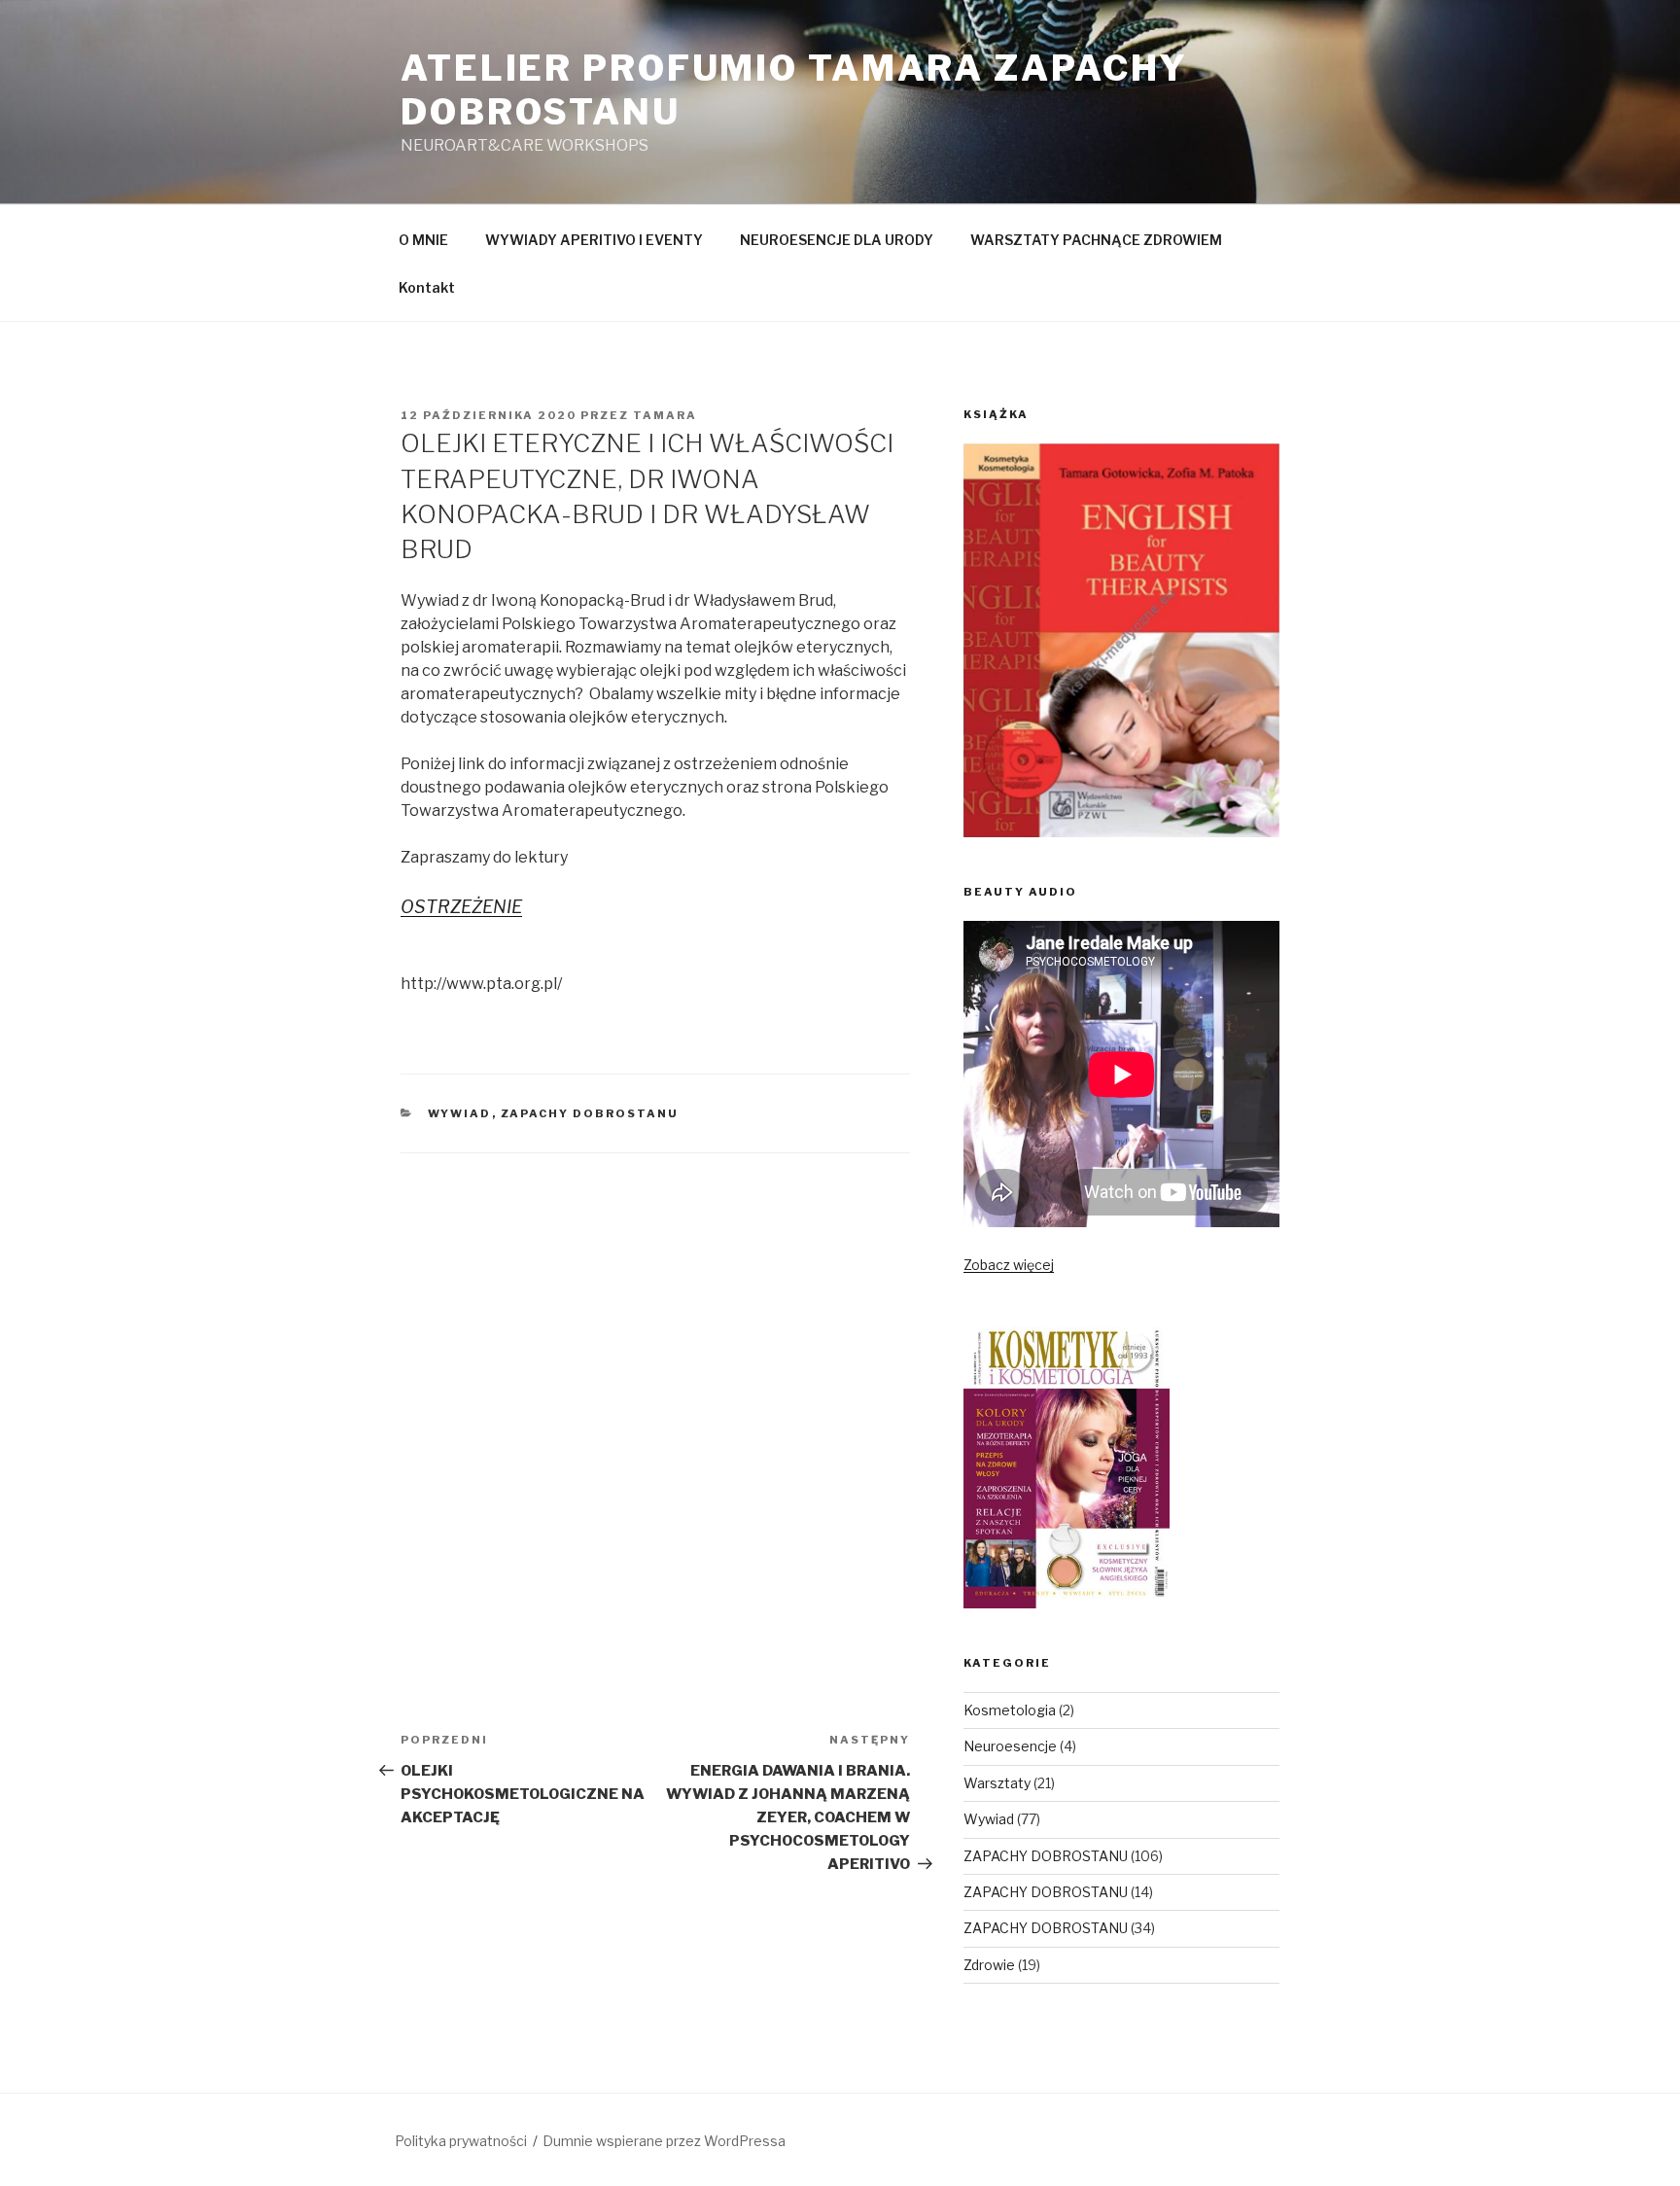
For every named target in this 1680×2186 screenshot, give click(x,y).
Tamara (665, 415)
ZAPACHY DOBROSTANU (590, 1113)
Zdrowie (989, 1965)
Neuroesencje (1010, 1746)
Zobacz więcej (1009, 1265)
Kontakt (427, 287)
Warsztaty (997, 1783)
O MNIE (423, 240)
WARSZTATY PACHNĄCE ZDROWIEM (1096, 240)
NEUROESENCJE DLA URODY (837, 240)
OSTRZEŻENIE (461, 907)
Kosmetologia (1010, 1710)
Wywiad (460, 1113)
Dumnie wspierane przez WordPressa (664, 2141)
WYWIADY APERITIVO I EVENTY (594, 240)
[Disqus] (655, 1396)
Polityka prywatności (461, 2141)
